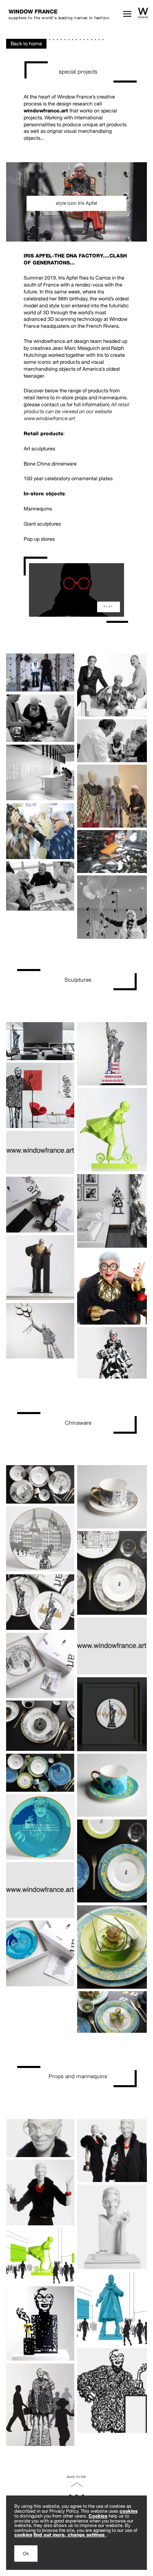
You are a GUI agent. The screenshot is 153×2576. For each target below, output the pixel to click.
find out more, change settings (70, 2535)
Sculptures (78, 980)
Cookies (98, 2516)
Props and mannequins (78, 2076)
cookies (129, 2511)
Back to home (26, 44)
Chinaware (78, 1423)
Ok (26, 2553)
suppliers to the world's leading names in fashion (59, 14)
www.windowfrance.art (49, 418)
